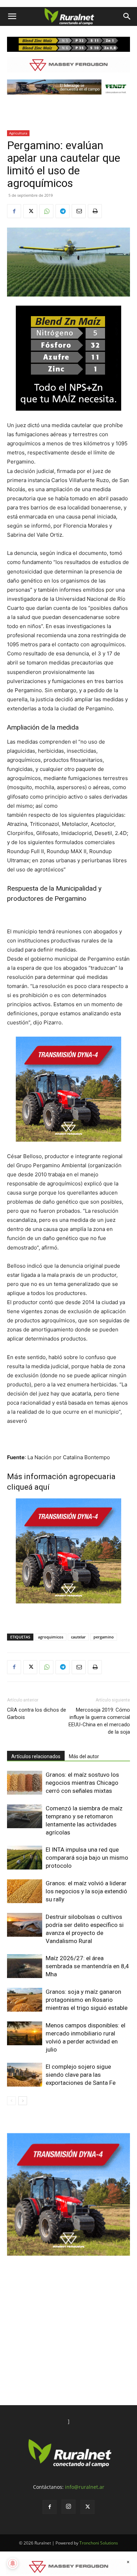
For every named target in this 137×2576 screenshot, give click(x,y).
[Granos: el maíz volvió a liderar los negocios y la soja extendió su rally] (25, 1891)
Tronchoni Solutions (99, 2543)
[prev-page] (11, 2101)
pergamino (104, 1637)
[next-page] (23, 2101)
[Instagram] (68, 2507)
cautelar (78, 1637)
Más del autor (84, 1756)
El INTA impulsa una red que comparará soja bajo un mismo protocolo (87, 1858)
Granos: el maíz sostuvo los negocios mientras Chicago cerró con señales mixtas (82, 1783)
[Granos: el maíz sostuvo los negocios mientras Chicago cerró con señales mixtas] (25, 1783)
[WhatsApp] (46, 211)
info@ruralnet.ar (85, 2487)
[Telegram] (63, 211)
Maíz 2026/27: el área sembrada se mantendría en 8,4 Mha (87, 1966)
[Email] (79, 211)
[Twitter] (30, 211)
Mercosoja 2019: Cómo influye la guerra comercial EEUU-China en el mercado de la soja (99, 1721)
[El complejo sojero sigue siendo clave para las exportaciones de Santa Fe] (25, 2075)
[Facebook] (14, 211)
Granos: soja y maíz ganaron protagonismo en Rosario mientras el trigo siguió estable (87, 2000)
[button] (12, 16)
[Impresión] (95, 211)
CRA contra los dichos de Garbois (37, 1714)
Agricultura (18, 133)
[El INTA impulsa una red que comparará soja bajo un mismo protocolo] (25, 1858)
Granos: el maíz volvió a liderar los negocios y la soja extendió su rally (86, 1891)
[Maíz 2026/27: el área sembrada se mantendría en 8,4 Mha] (25, 1966)
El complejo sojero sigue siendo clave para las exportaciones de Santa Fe (81, 2075)
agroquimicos (51, 1637)
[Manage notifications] (13, 2563)
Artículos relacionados (36, 1756)
